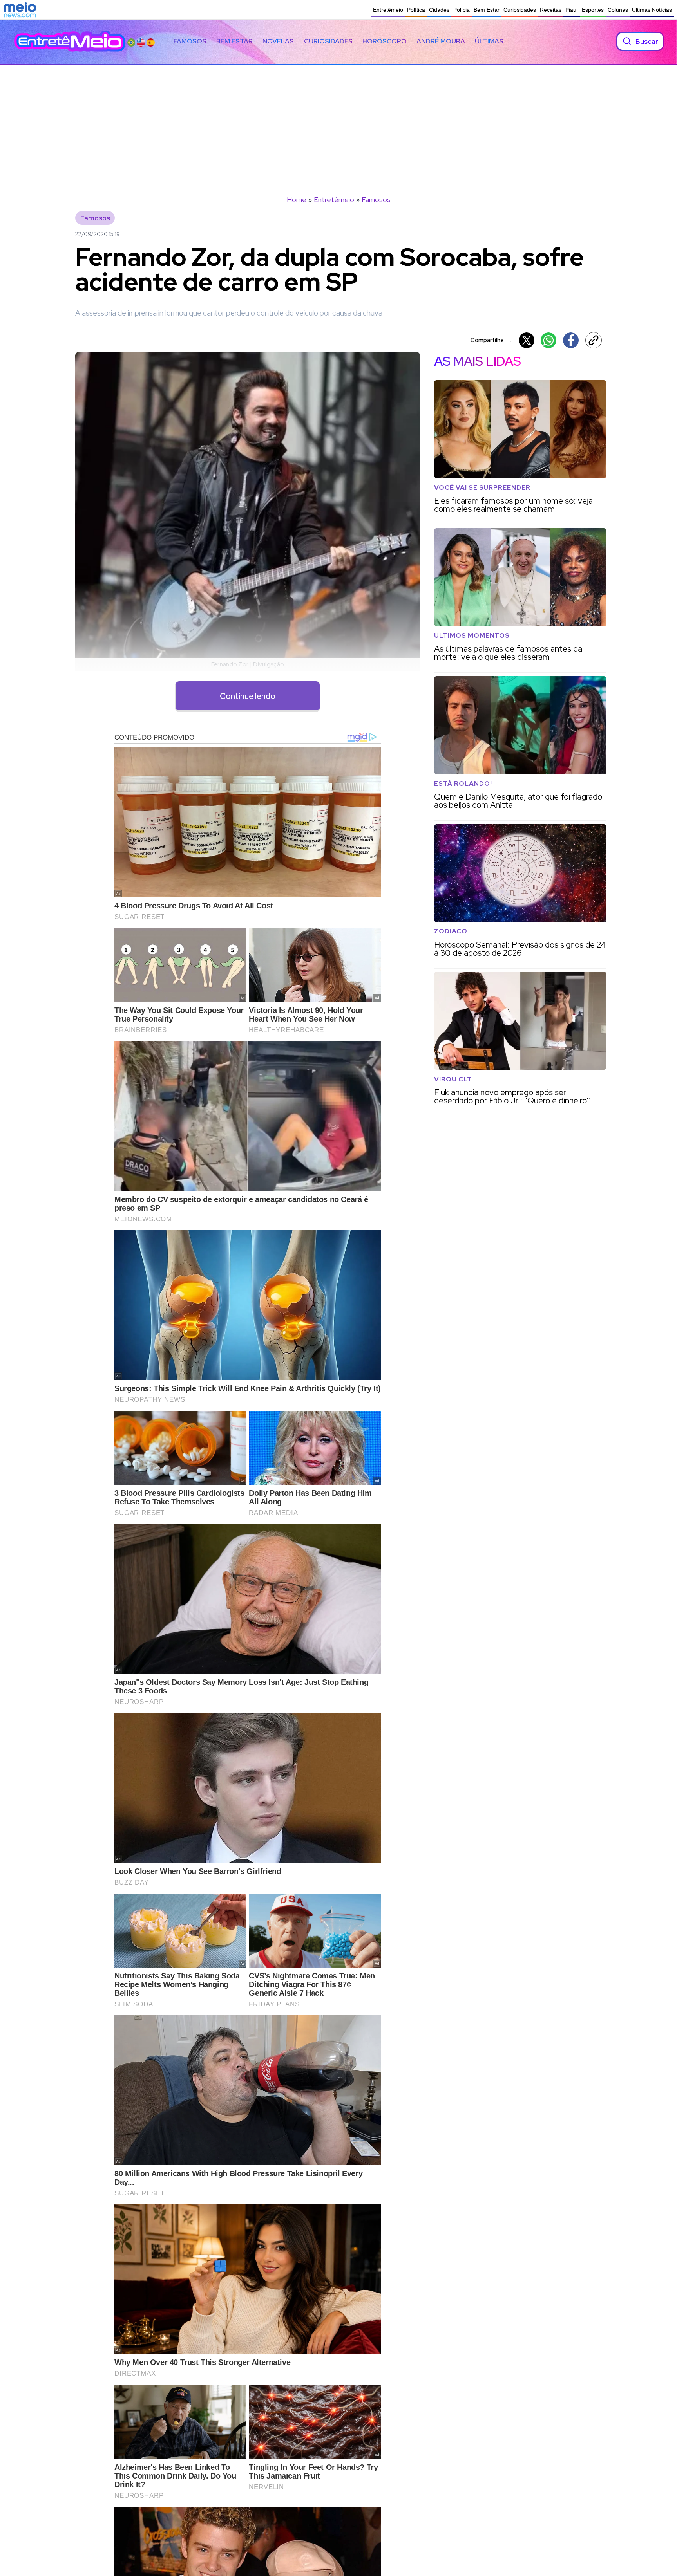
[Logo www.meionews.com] (20, 10)
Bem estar (234, 41)
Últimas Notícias (652, 10)
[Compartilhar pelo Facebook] (571, 340)
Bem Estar (487, 10)
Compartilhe (491, 340)
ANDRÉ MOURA (441, 41)
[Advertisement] (338, 123)
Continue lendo (248, 696)
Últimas (489, 41)
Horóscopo (385, 41)
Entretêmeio (388, 10)
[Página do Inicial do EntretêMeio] (70, 41)
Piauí (572, 10)
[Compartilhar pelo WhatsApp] (548, 340)
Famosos (190, 41)
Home (297, 199)
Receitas (551, 10)
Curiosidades (520, 10)
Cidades (439, 10)
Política (416, 10)
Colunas (618, 10)
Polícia (462, 10)
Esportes (593, 10)
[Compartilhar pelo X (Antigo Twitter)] (527, 340)
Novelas (278, 41)
